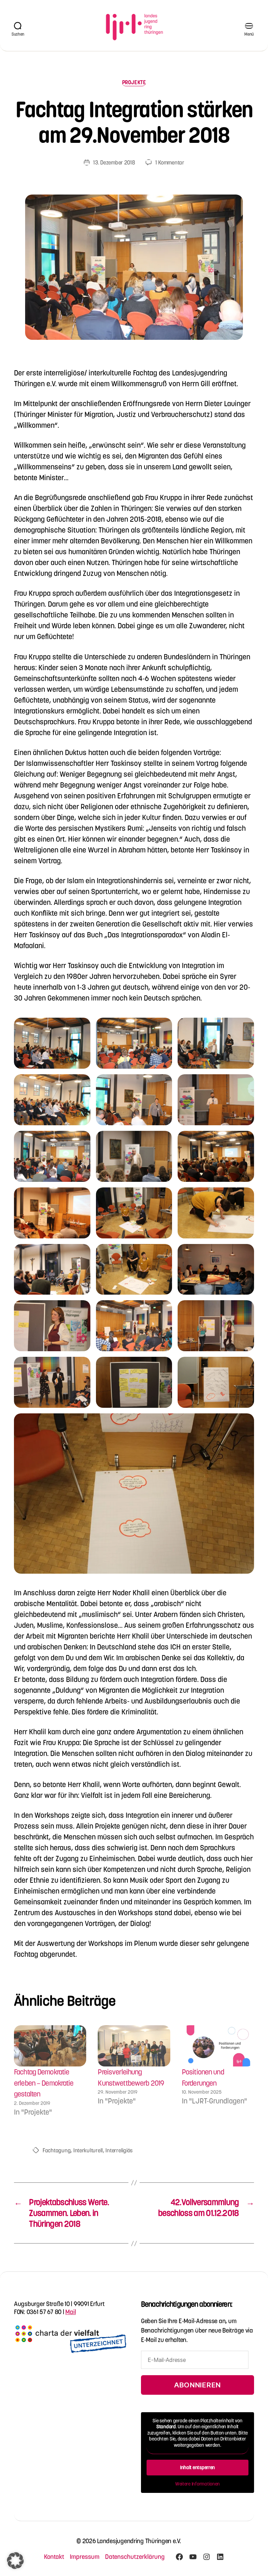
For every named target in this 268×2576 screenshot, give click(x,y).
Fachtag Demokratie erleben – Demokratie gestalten (44, 2083)
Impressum (85, 2557)
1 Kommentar (170, 162)
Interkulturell (88, 2150)
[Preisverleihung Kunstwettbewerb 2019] (134, 2046)
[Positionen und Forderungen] (218, 2046)
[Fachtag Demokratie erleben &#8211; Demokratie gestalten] (50, 2046)
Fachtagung (57, 2150)
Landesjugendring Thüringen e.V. (139, 2541)
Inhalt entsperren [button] (198, 2467)
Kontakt (54, 2557)
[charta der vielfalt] (70, 2342)
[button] (52, 1043)
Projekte (134, 82)
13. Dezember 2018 (114, 162)
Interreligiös (119, 2150)
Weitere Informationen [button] (198, 2484)
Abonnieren (198, 2385)
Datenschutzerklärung (135, 2557)
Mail (70, 2312)
